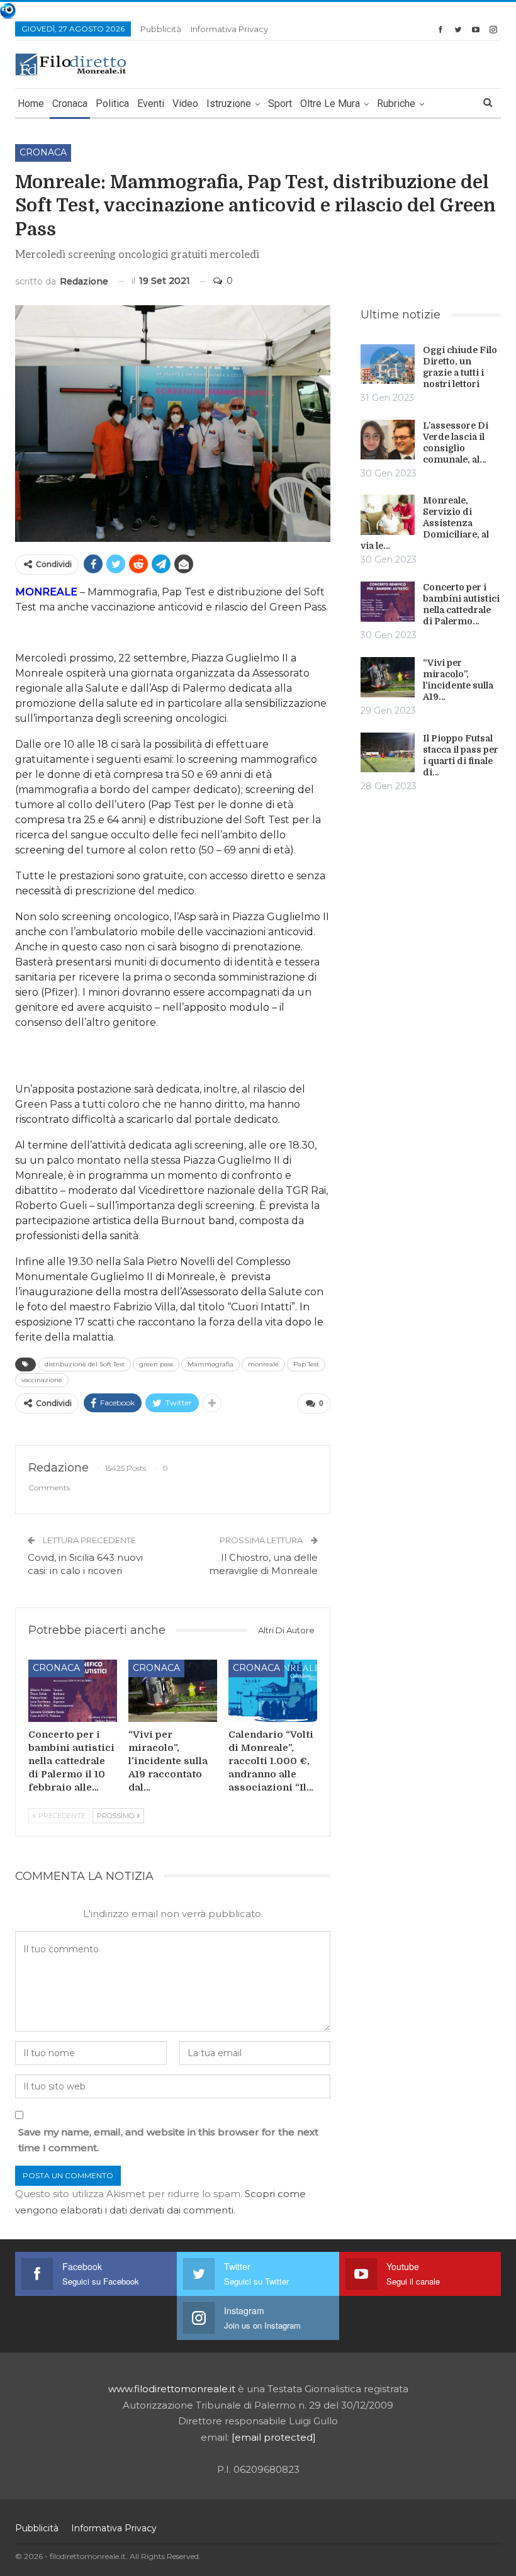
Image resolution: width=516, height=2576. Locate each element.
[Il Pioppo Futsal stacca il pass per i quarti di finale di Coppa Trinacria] (388, 753)
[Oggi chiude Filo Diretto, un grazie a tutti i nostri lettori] (388, 364)
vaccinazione (42, 1380)
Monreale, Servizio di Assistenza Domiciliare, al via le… (425, 523)
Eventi (151, 104)
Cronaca (70, 104)
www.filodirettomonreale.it (172, 2389)
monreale (263, 1364)
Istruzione (229, 104)
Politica (112, 104)
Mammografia (210, 1364)
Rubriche (396, 104)
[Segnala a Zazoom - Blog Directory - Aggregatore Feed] (8, 10)
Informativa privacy (229, 29)
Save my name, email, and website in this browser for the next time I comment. (168, 2140)
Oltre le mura (330, 104)
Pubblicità (161, 29)
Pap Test (306, 1364)
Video (185, 104)
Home (31, 104)
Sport (280, 104)
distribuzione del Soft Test (85, 1364)
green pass (156, 1364)
